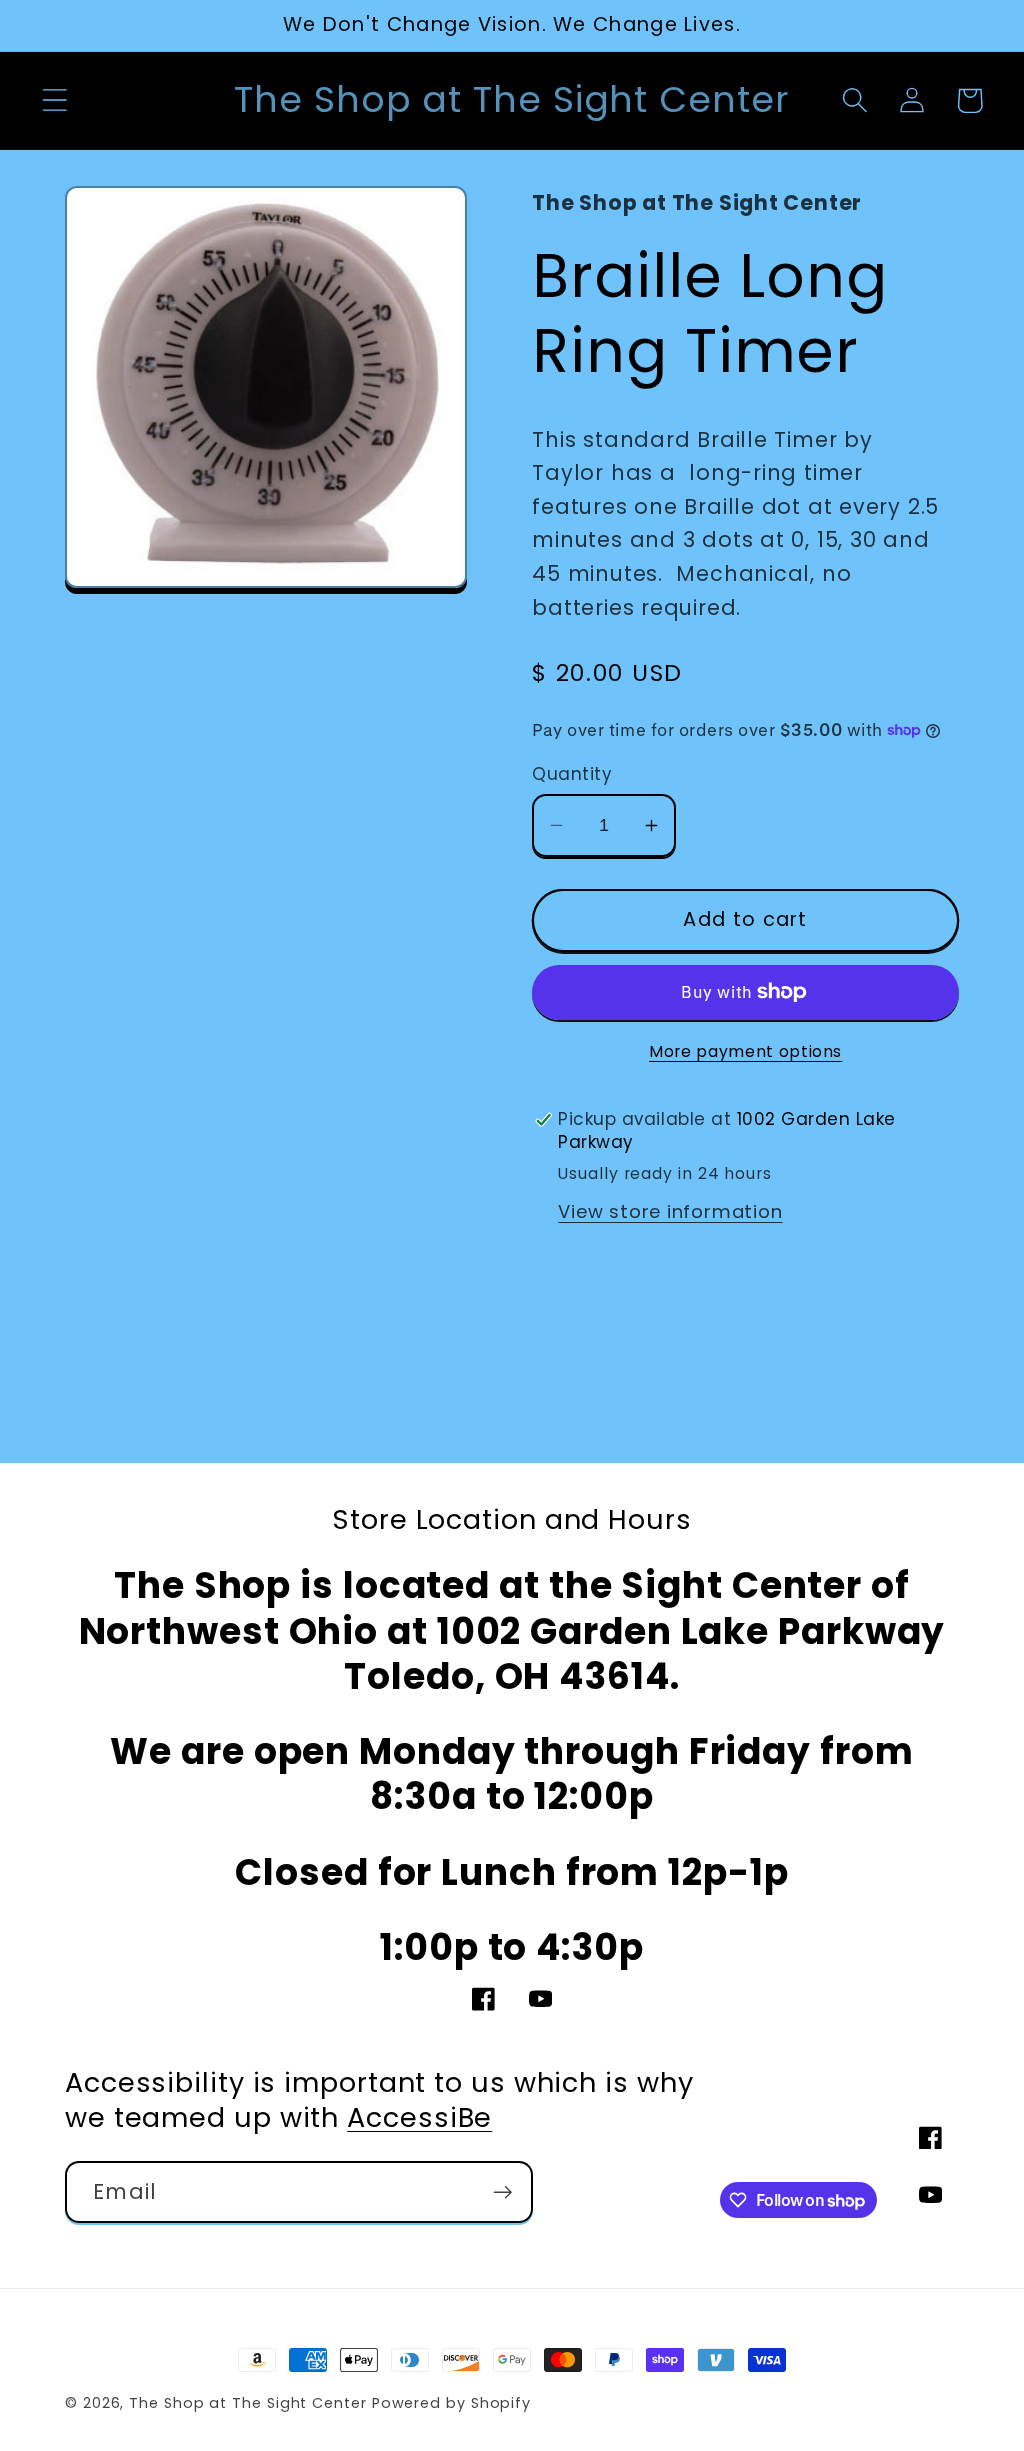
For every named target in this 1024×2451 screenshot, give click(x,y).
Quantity (572, 774)
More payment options (745, 1051)
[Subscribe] (502, 2192)
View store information (670, 1211)
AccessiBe (419, 2117)
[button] (54, 100)
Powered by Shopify (451, 2403)
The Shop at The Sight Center (247, 2403)
